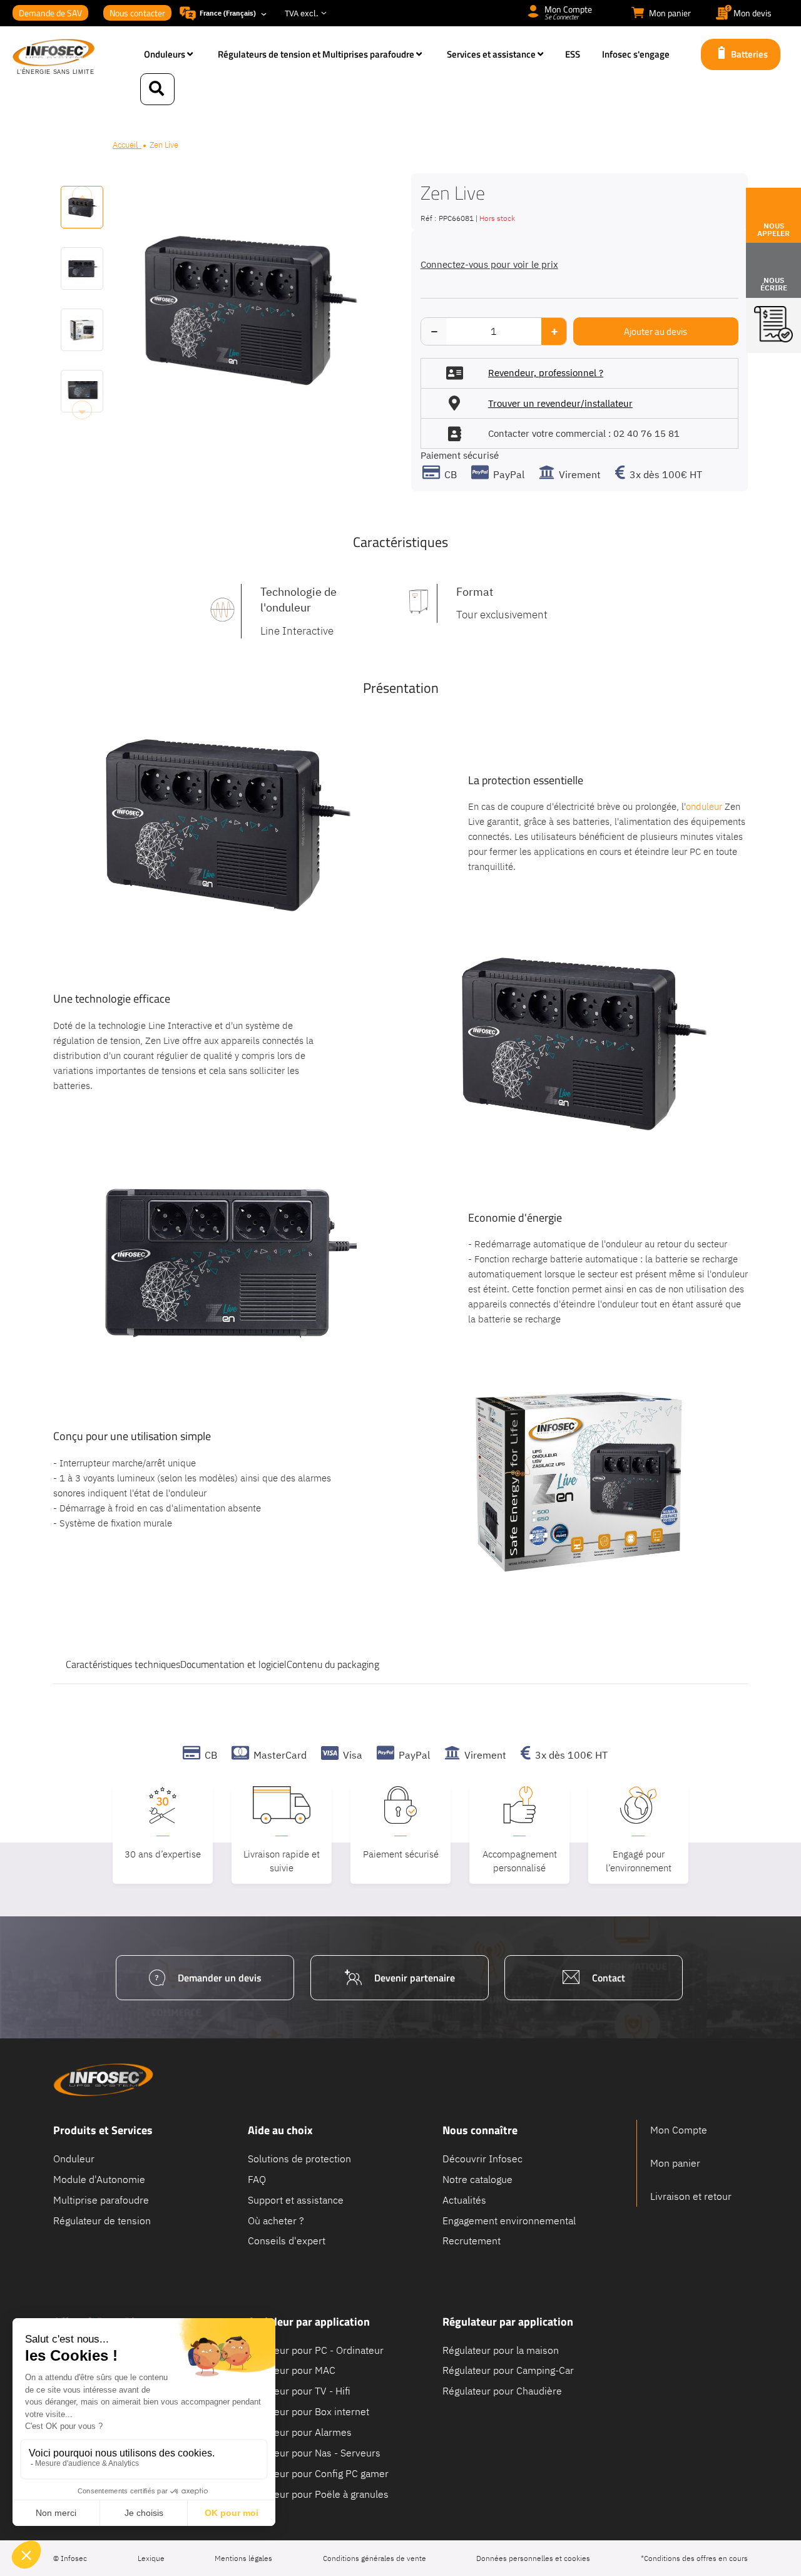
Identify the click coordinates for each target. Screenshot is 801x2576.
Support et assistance (296, 2199)
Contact (609, 1978)
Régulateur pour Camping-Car (508, 2370)
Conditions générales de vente (375, 2558)
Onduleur (74, 2159)
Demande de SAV (50, 13)
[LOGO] (72, 58)
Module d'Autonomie (99, 2179)
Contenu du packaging (333, 1665)
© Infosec (70, 2558)
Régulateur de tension (102, 2220)
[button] (82, 259)
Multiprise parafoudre (101, 2199)
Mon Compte (679, 2130)
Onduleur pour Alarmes (300, 2431)
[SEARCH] (157, 89)
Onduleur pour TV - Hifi (299, 2391)
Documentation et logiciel (233, 1665)
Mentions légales (243, 2558)
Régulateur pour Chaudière (502, 2391)
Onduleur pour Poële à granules (318, 2493)
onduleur (704, 806)
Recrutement (472, 2241)
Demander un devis (220, 1978)
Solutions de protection (299, 2159)
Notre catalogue (477, 2179)
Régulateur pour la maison (501, 2349)
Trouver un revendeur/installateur (560, 403)
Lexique (151, 2558)
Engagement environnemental (509, 2220)
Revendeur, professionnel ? (546, 373)
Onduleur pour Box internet (309, 2411)
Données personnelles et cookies (533, 2558)
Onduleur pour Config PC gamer (318, 2473)
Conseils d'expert (287, 2241)
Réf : (428, 218)
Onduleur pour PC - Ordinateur (316, 2349)
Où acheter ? (276, 2220)
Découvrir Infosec (482, 2159)
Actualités (464, 2199)
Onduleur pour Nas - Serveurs (314, 2452)
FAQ (257, 2179)
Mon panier (675, 2163)
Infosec (103, 2080)
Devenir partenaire (415, 1978)
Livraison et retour (691, 2196)
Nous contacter (137, 13)
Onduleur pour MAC (292, 2370)
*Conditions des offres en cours (694, 2558)
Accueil (127, 145)
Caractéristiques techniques (123, 1665)
